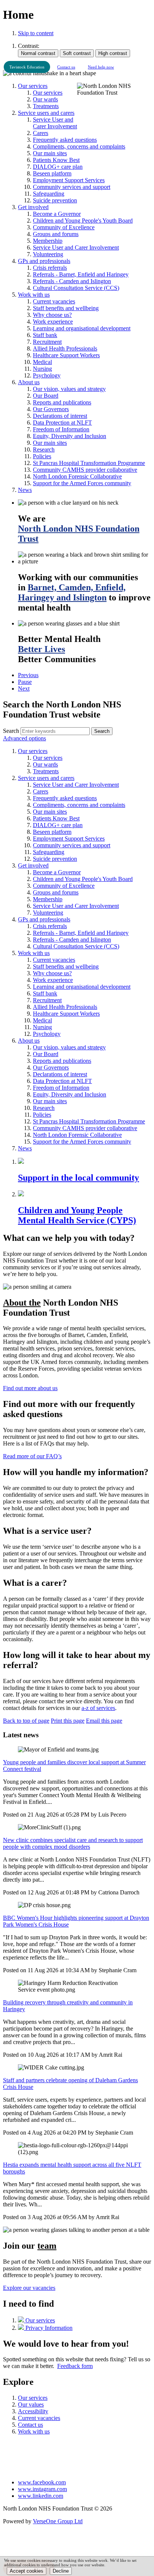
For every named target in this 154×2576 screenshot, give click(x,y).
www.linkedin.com (41, 2496)
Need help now (101, 67)
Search (11, 731)
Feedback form (75, 2366)
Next (24, 689)
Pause (25, 682)
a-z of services (98, 1708)
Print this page (68, 1721)
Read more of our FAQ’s (32, 1456)
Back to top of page (26, 1721)
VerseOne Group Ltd (58, 2521)
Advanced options (24, 738)
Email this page (104, 1721)
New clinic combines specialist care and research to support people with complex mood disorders (73, 1843)
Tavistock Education (27, 67)
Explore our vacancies (29, 2288)
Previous (28, 675)
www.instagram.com (42, 2489)
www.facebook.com (42, 2482)
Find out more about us (30, 1388)
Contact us (66, 67)
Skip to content (36, 33)
